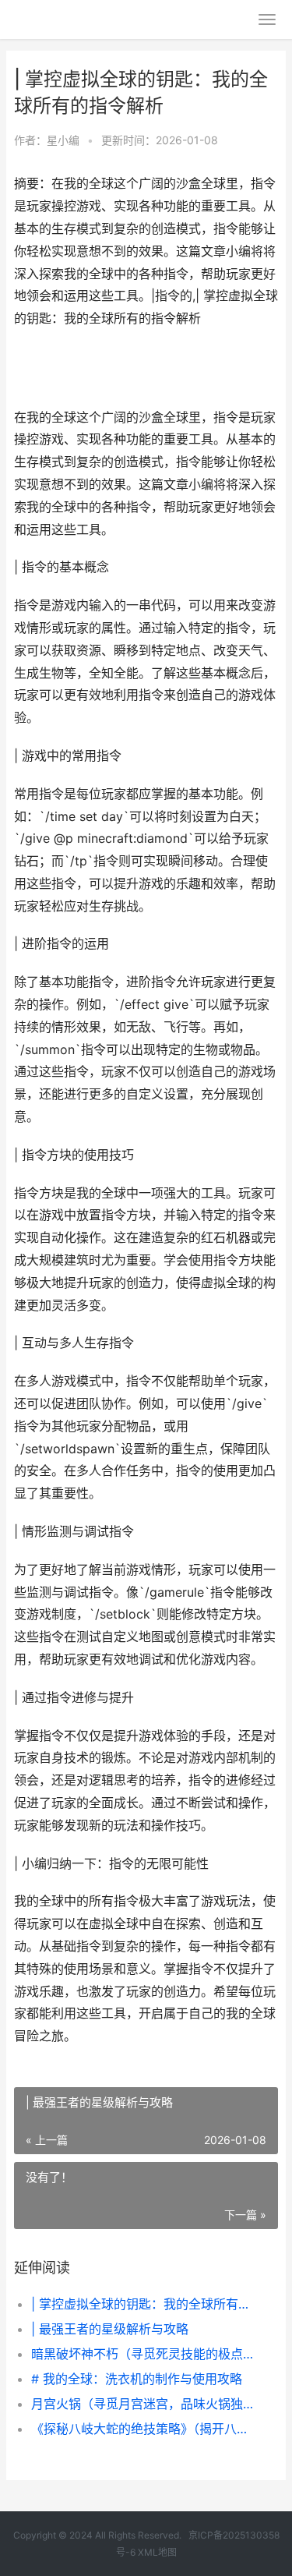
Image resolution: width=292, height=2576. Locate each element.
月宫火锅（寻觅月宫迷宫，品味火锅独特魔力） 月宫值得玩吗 (142, 2404)
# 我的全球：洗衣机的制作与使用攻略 (137, 2379)
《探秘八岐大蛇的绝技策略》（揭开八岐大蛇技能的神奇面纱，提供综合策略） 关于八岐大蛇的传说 (142, 2429)
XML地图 (157, 2552)
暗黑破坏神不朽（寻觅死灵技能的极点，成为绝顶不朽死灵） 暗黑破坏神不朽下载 (142, 2354)
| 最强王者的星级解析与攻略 (110, 2329)
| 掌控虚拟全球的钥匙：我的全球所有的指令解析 (142, 2304)
